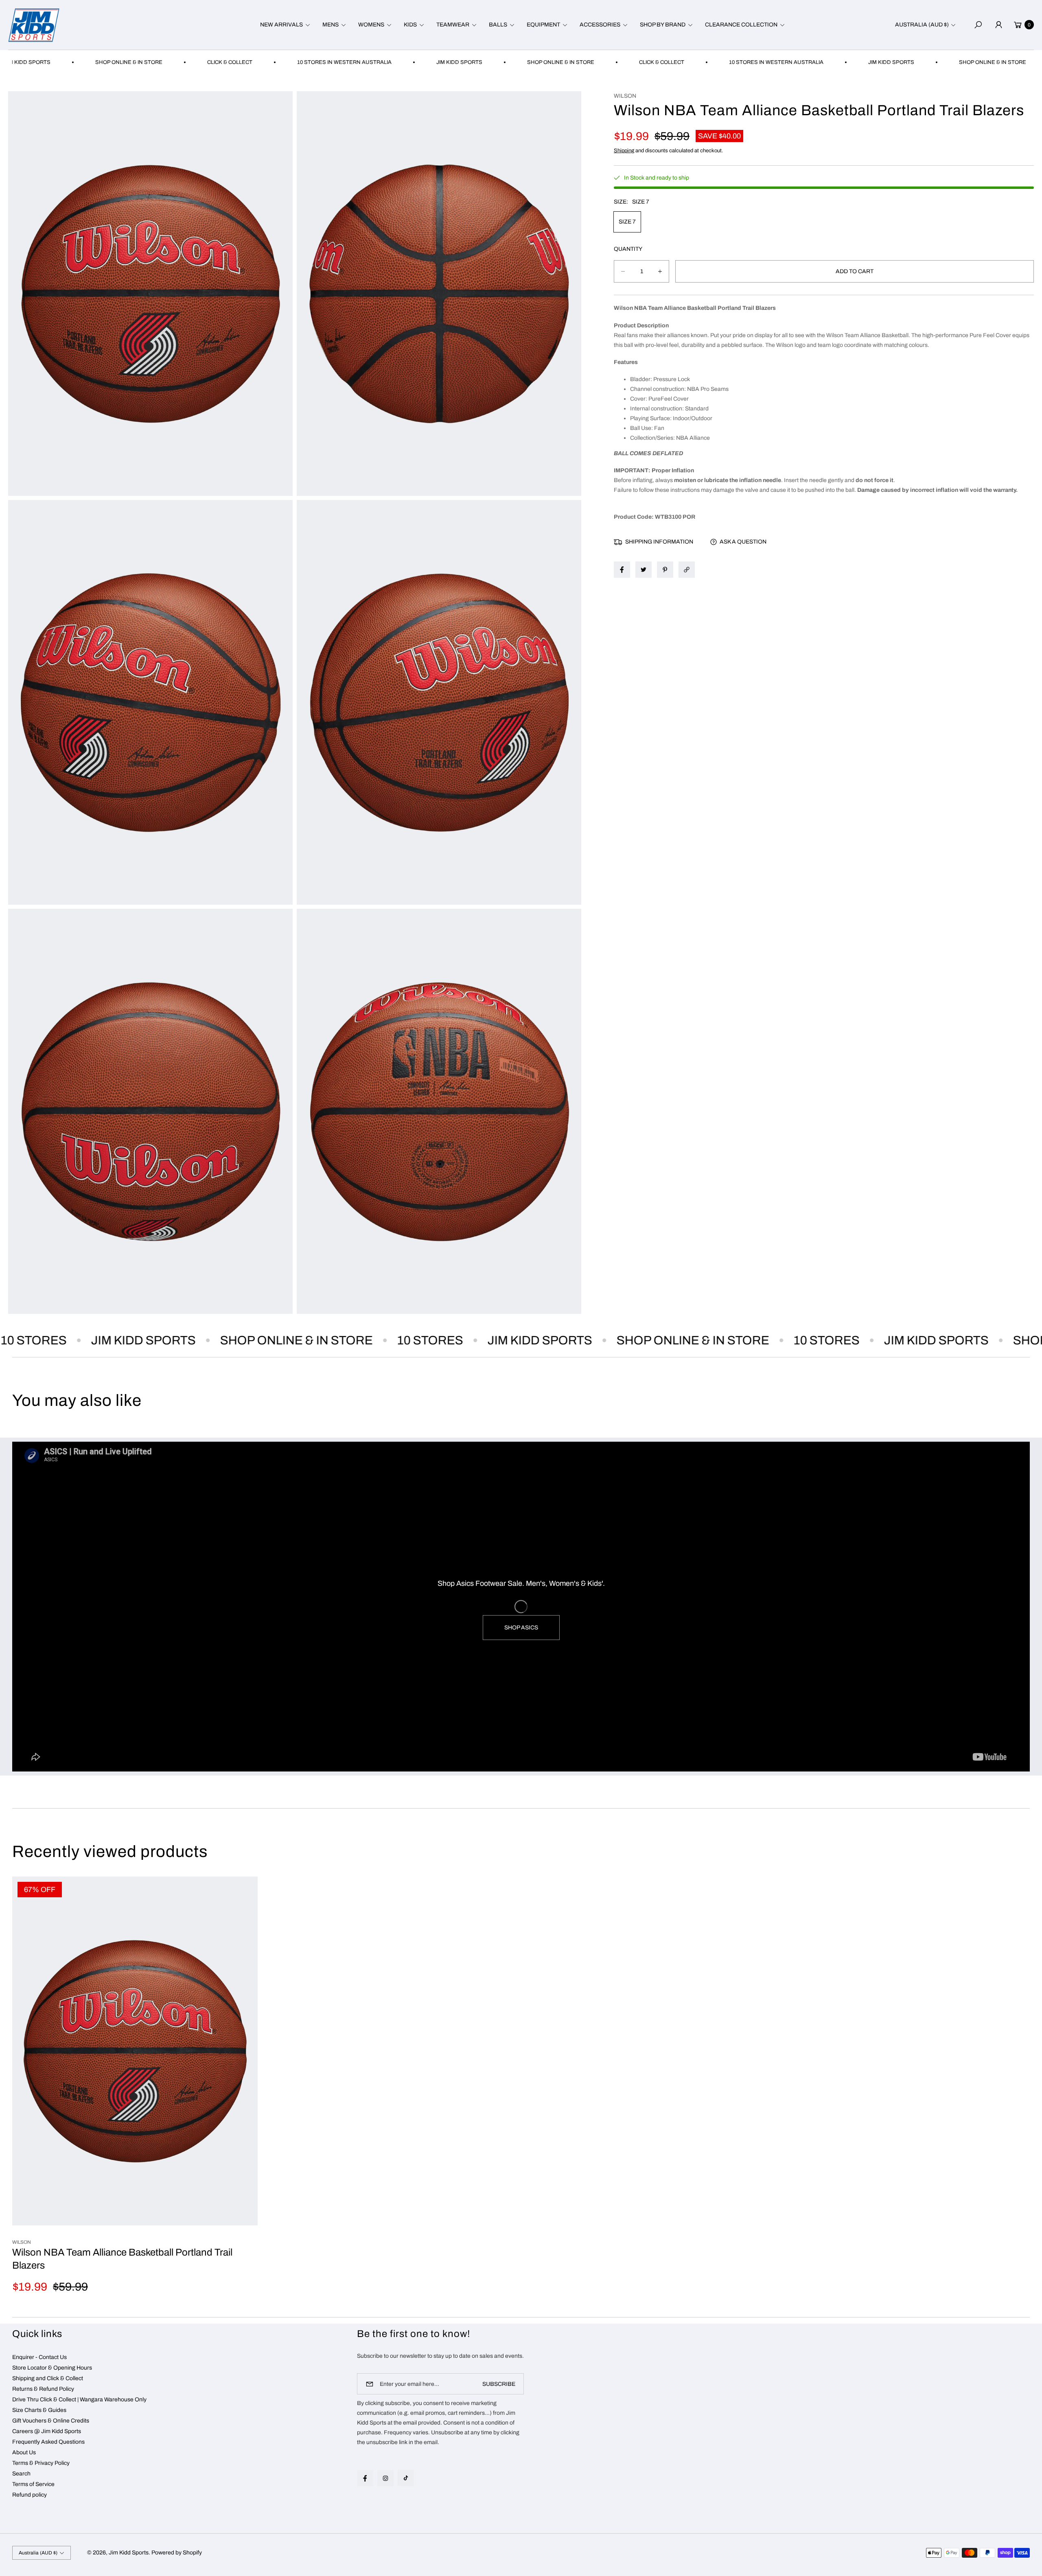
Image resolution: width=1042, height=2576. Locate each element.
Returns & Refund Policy (43, 2389)
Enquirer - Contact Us (39, 2357)
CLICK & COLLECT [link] (93, 62)
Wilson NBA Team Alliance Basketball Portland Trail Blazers (122, 2259)
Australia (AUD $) (922, 25)
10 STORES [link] (317, 1340)
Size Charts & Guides (39, 2410)
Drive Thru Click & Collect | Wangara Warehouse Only (79, 2400)
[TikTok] (406, 2478)
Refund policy (30, 2495)
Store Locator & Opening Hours (52, 2368)
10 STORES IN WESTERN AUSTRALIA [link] (208, 62)
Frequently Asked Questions (48, 2442)
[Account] (998, 25)
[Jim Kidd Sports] (34, 25)
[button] (284, 25)
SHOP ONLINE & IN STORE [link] (424, 62)
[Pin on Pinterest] (665, 570)
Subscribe (499, 2384)
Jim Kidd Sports (129, 2553)
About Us (24, 2452)
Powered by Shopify (177, 2553)
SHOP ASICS (521, 1628)
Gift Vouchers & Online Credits (51, 2421)
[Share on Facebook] (622, 570)
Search (21, 2474)
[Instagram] (385, 2478)
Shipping (624, 151)
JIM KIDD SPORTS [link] (323, 62)
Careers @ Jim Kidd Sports (47, 2431)
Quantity (628, 249)
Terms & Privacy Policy (41, 2463)
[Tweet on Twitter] (644, 570)
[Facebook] (365, 2478)
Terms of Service (33, 2484)
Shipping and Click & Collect (48, 2378)
